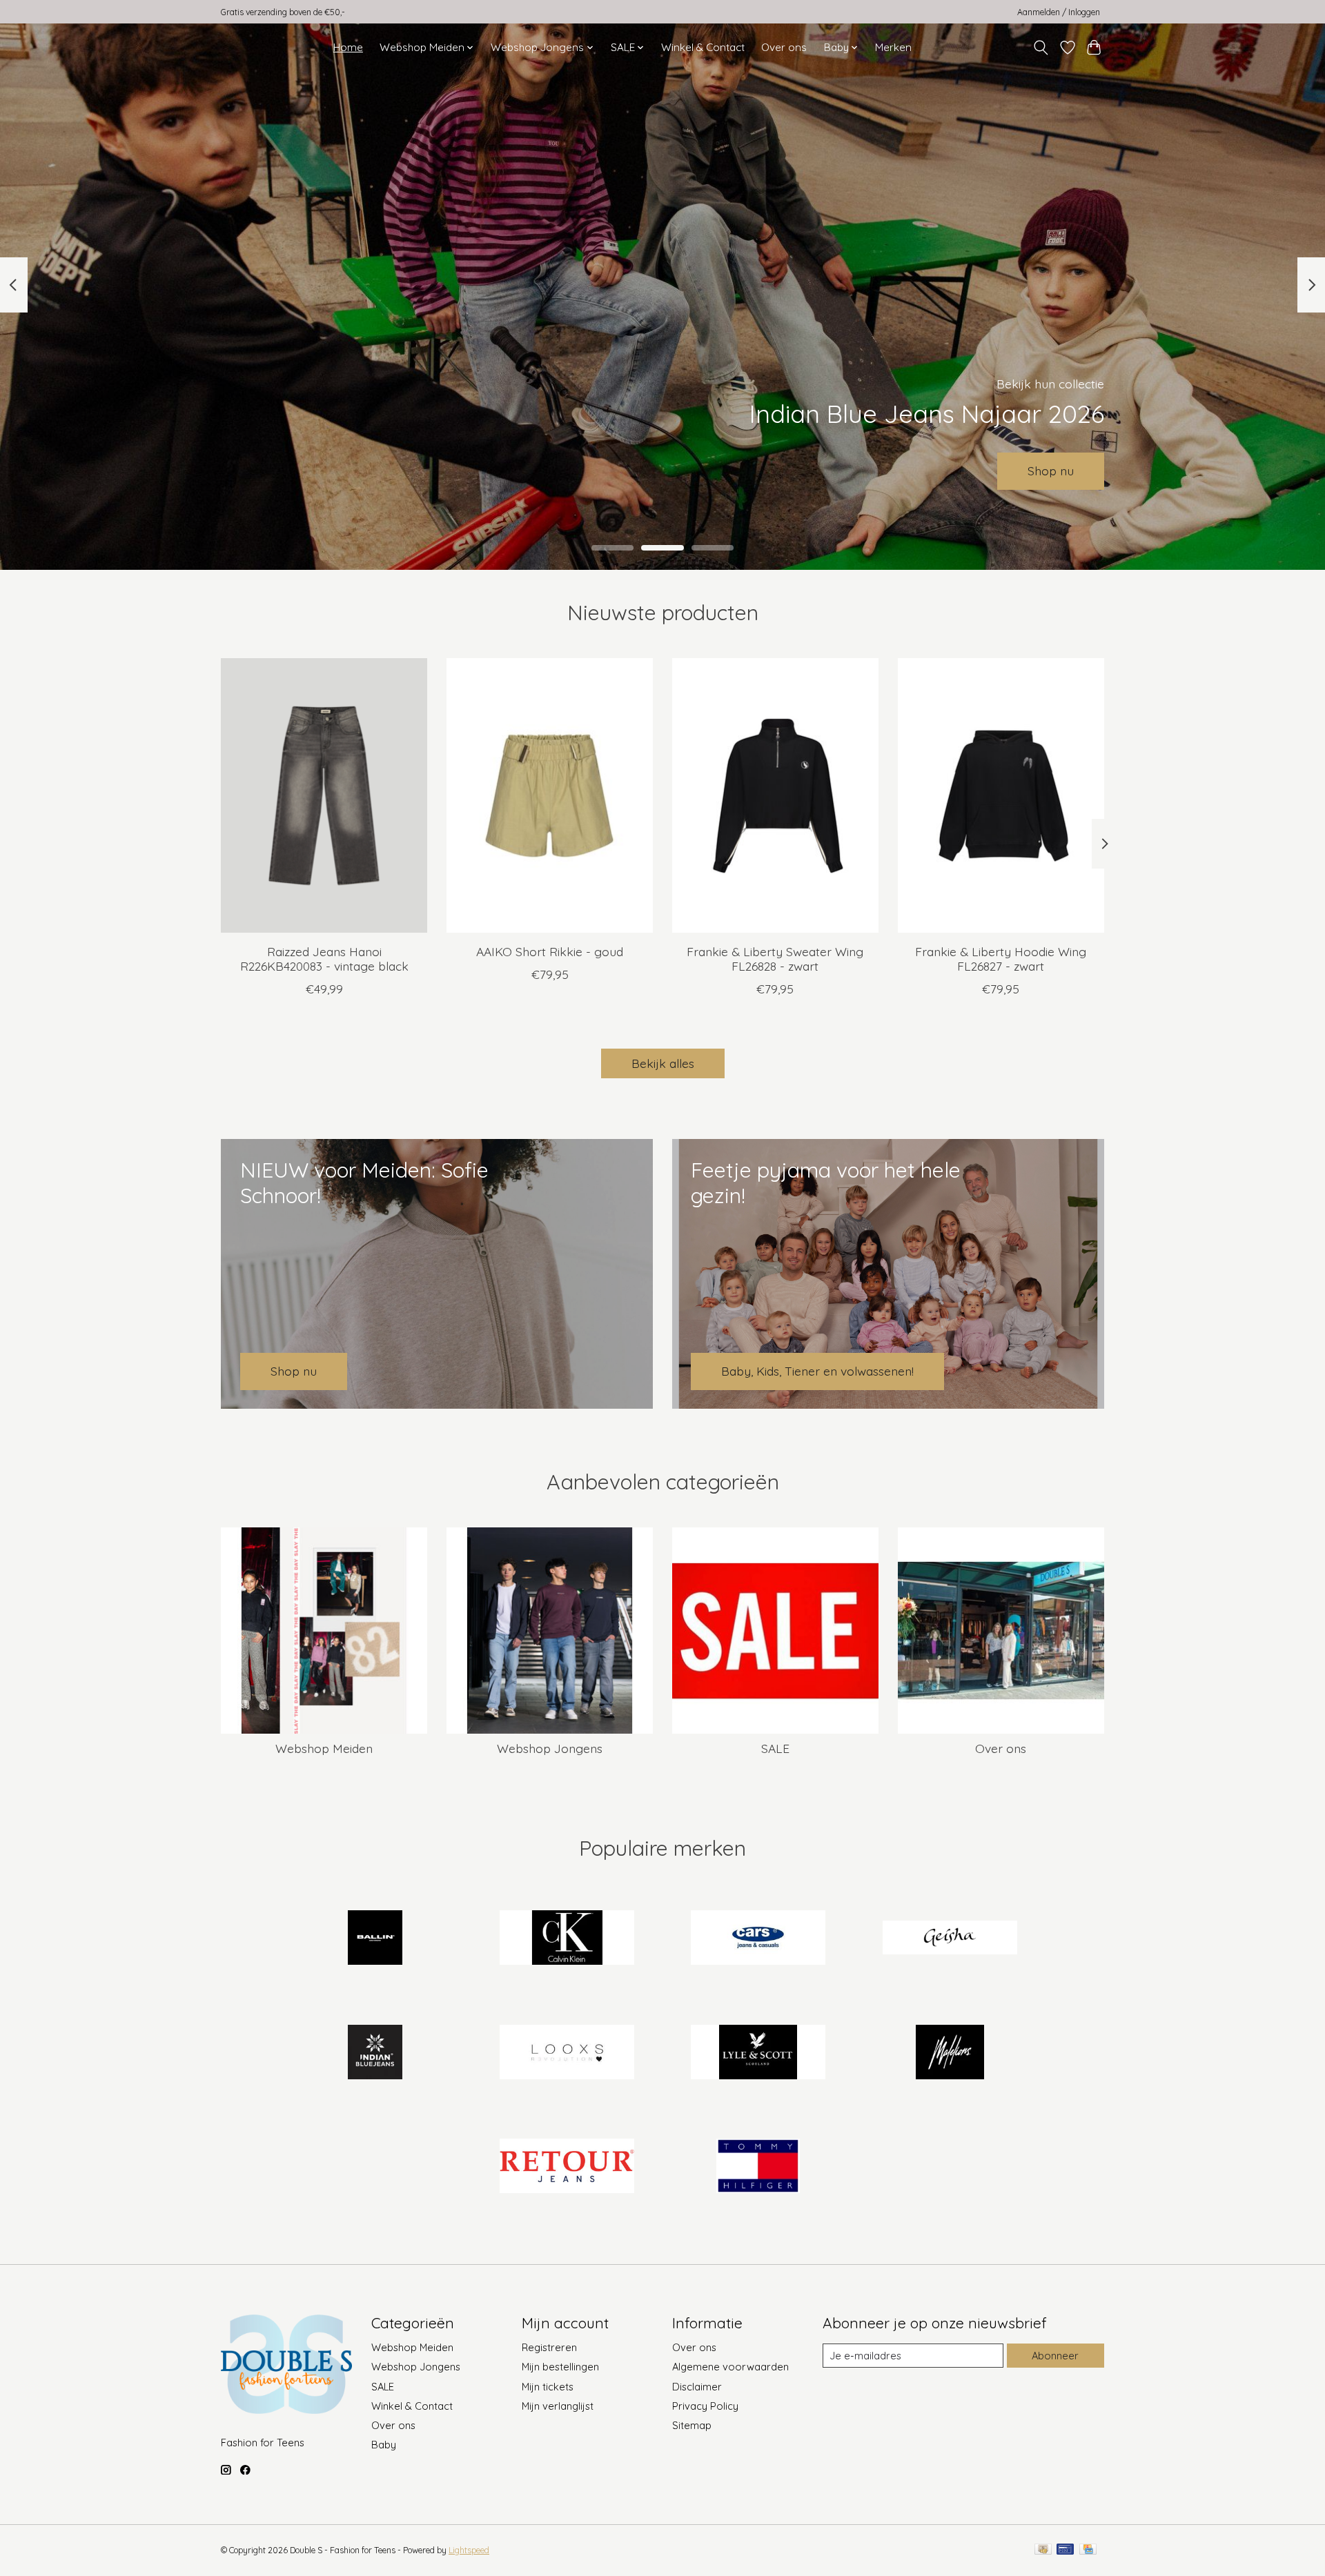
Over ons (784, 47)
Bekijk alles (663, 1063)
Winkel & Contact (703, 47)
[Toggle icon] (1041, 48)
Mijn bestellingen (560, 2367)
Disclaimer (697, 2387)
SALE (775, 1748)
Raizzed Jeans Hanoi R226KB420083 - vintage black (324, 958)
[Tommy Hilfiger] (758, 2168)
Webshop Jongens (550, 1748)
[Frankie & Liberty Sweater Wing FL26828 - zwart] (775, 795)
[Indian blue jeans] (375, 2053)
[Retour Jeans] (567, 2168)
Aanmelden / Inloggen (1059, 12)
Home (348, 47)
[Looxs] (567, 2053)
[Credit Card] (1088, 2550)
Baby (384, 2445)
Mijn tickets (548, 2387)
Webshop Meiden (324, 1748)
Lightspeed (469, 2550)
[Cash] (1043, 2550)
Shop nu (1051, 470)
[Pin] (1065, 2550)
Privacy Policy (705, 2406)
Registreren (549, 2347)
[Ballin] (375, 1939)
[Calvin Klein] (567, 1939)
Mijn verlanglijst (558, 2406)
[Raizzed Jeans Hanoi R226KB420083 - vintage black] (324, 795)
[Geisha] (950, 1939)
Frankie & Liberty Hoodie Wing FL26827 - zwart (1001, 958)
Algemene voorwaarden (730, 2367)
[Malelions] (950, 2053)
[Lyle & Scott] (758, 2053)
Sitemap (692, 2425)
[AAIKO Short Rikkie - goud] (550, 795)
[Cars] (758, 1939)
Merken (893, 47)
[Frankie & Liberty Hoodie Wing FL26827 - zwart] (1001, 795)
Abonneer (1055, 2356)
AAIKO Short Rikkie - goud (550, 951)
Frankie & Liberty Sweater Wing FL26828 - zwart (775, 958)
